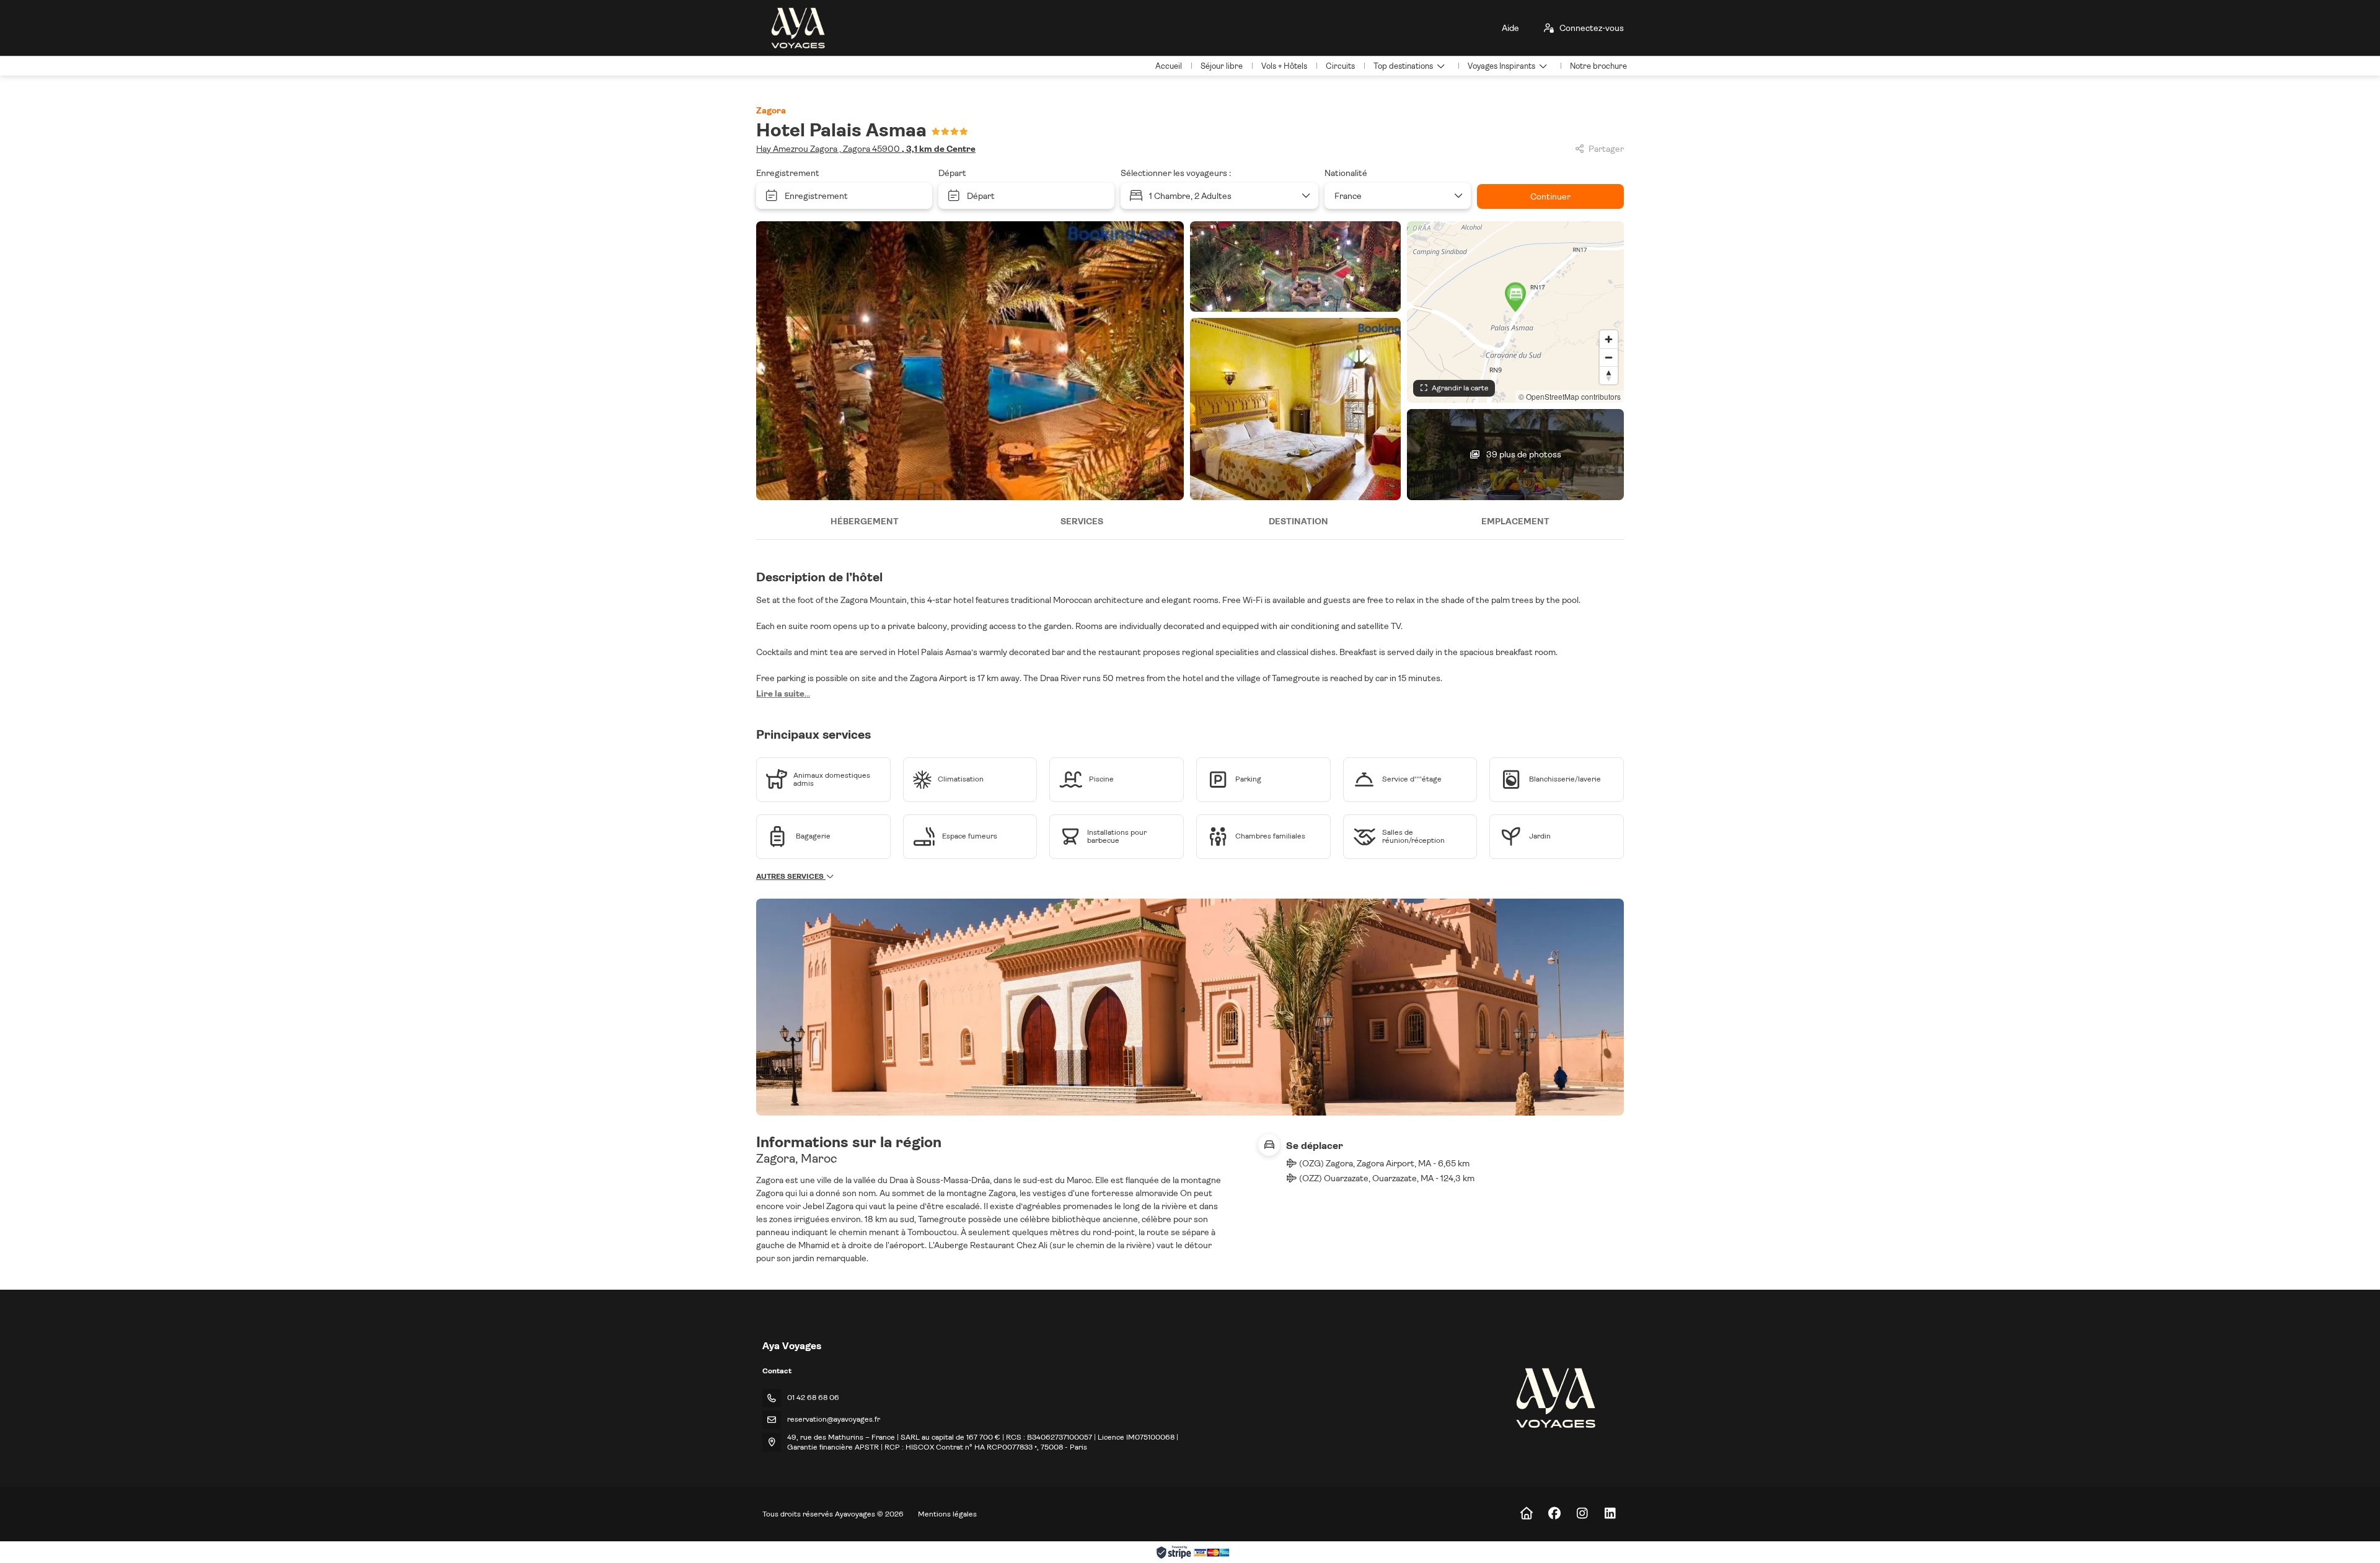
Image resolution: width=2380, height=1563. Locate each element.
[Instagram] (1582, 1514)
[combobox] (1393, 196)
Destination (1298, 521)
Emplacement (1515, 521)
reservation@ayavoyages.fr (834, 1419)
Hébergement (865, 521)
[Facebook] (1554, 1514)
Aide (1510, 28)
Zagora (771, 110)
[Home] (1526, 1514)
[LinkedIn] (1610, 1514)
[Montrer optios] (1458, 196)
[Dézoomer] (1609, 357)
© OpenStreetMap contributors (1570, 396)
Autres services (791, 876)
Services (1082, 521)
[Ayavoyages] (1555, 1398)
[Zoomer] (1609, 339)
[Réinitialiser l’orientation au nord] (1609, 375)
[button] (1515, 297)
